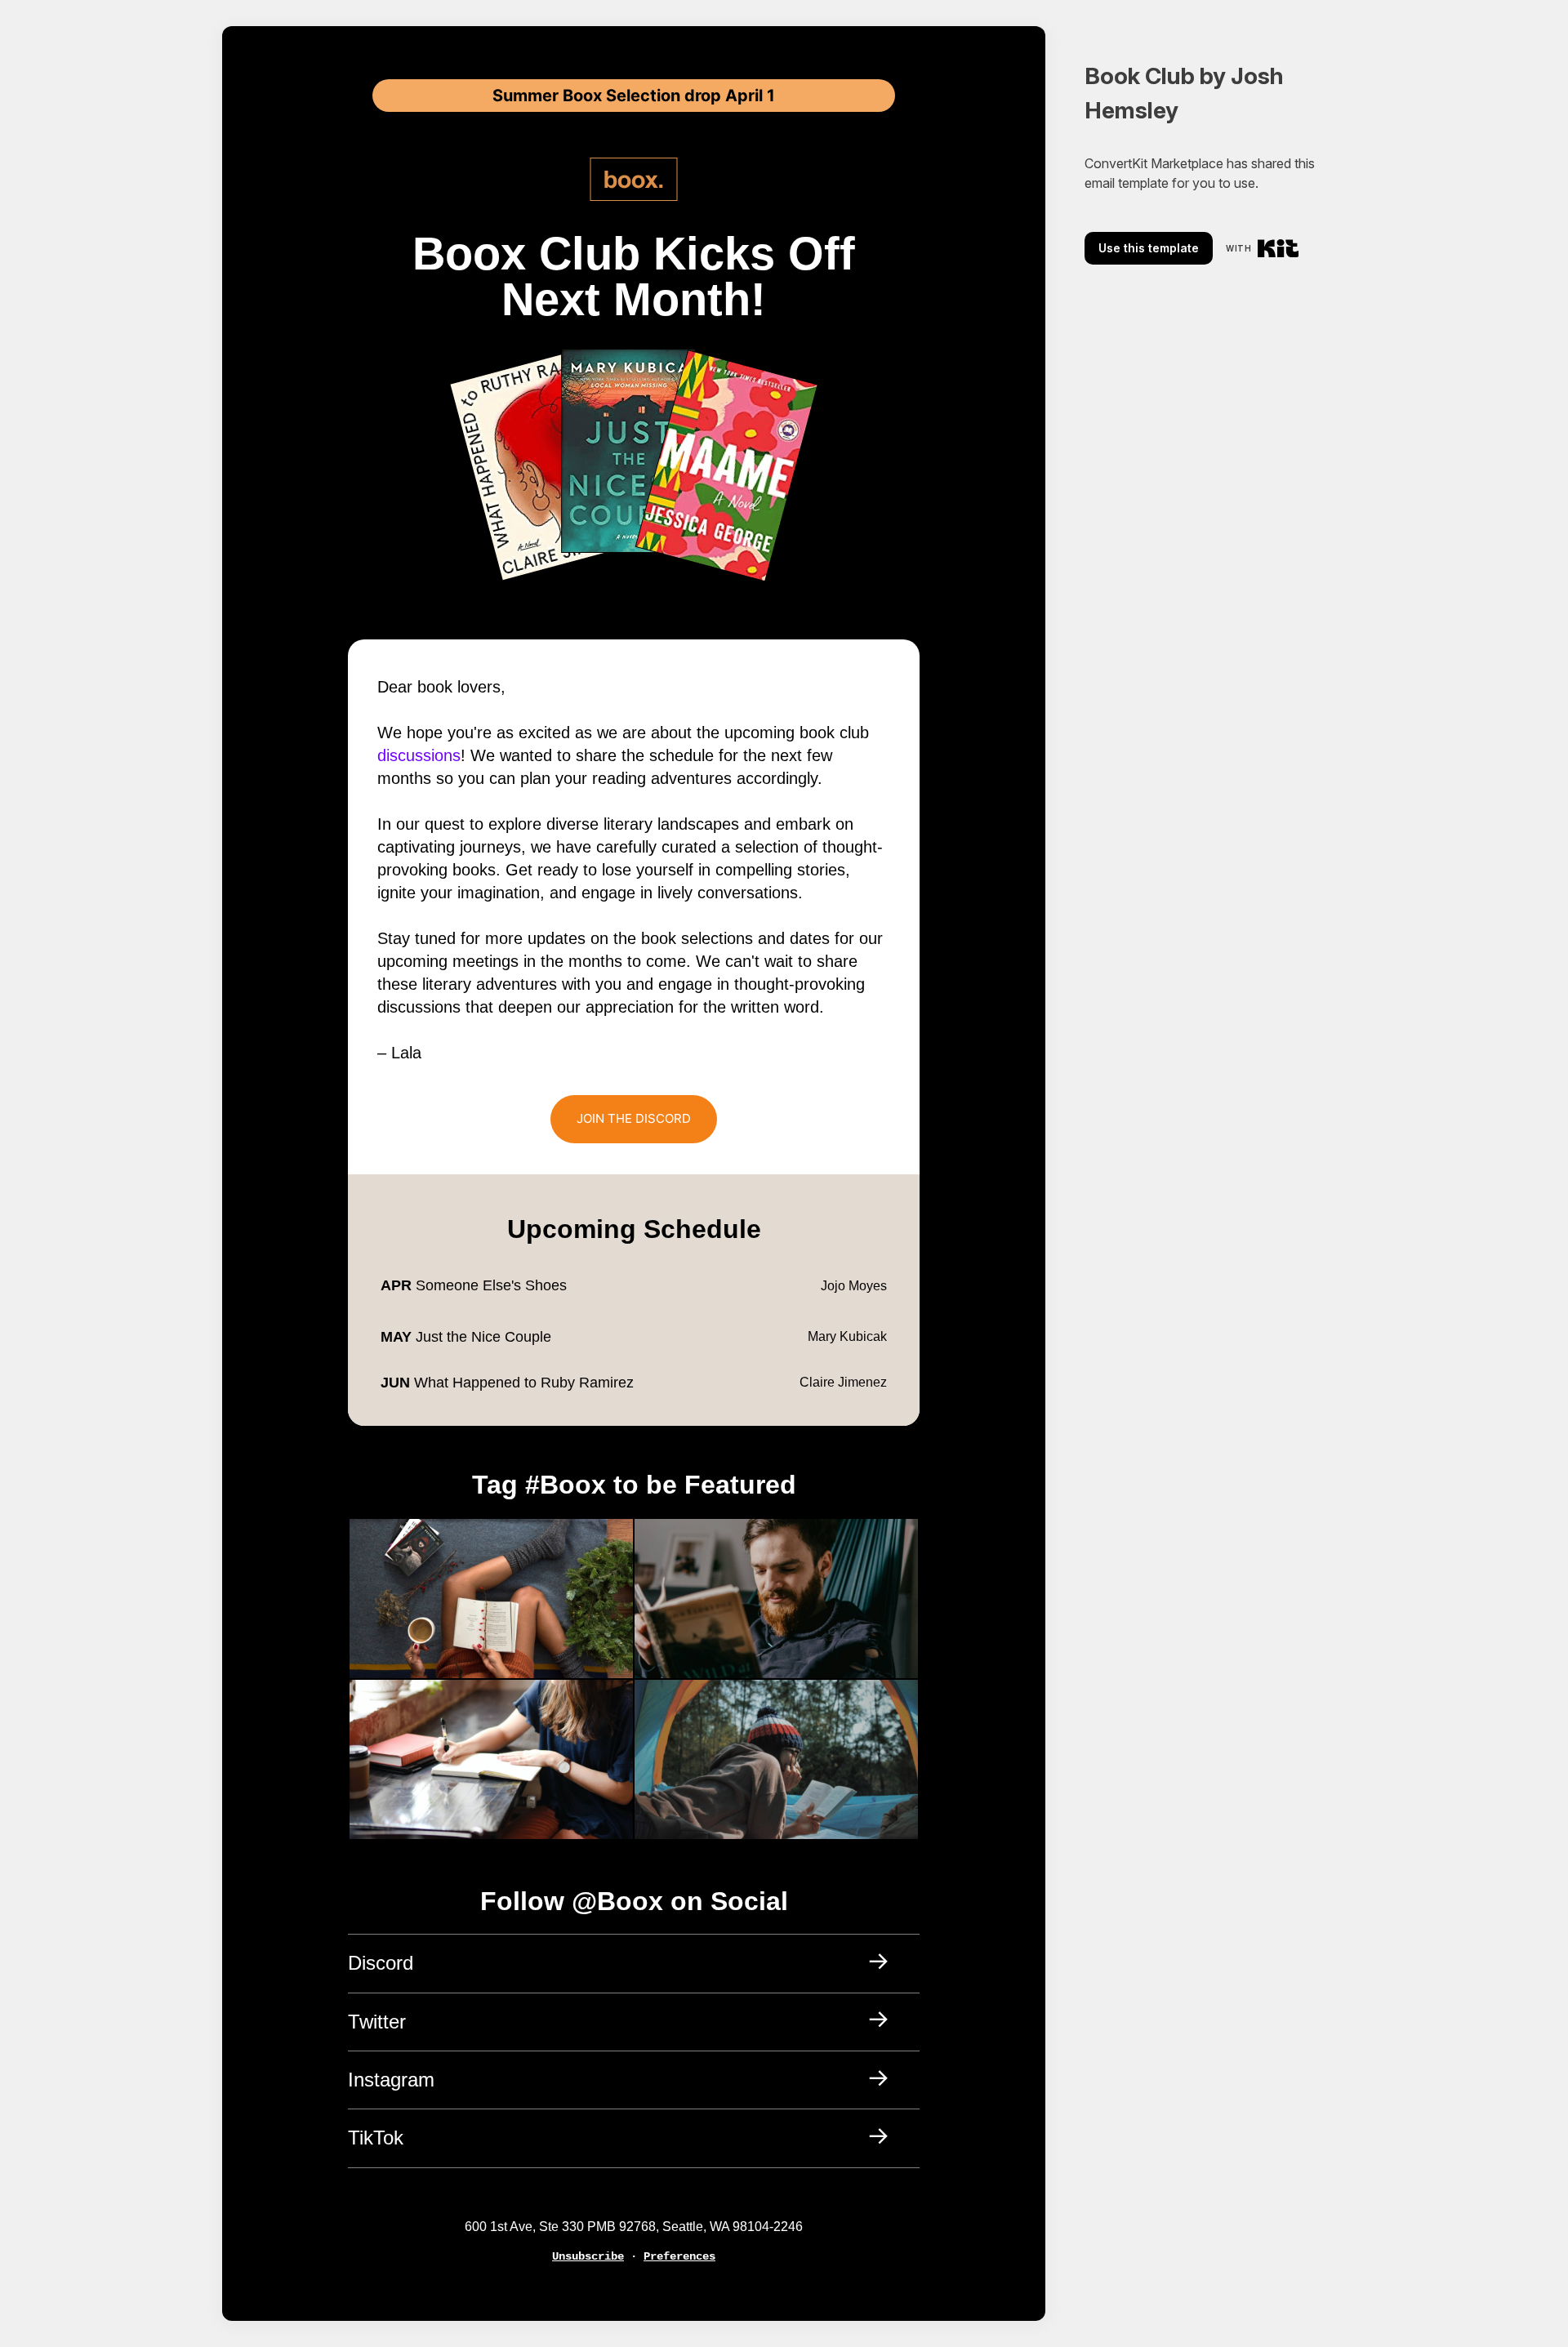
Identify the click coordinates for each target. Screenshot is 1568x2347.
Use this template (1149, 248)
